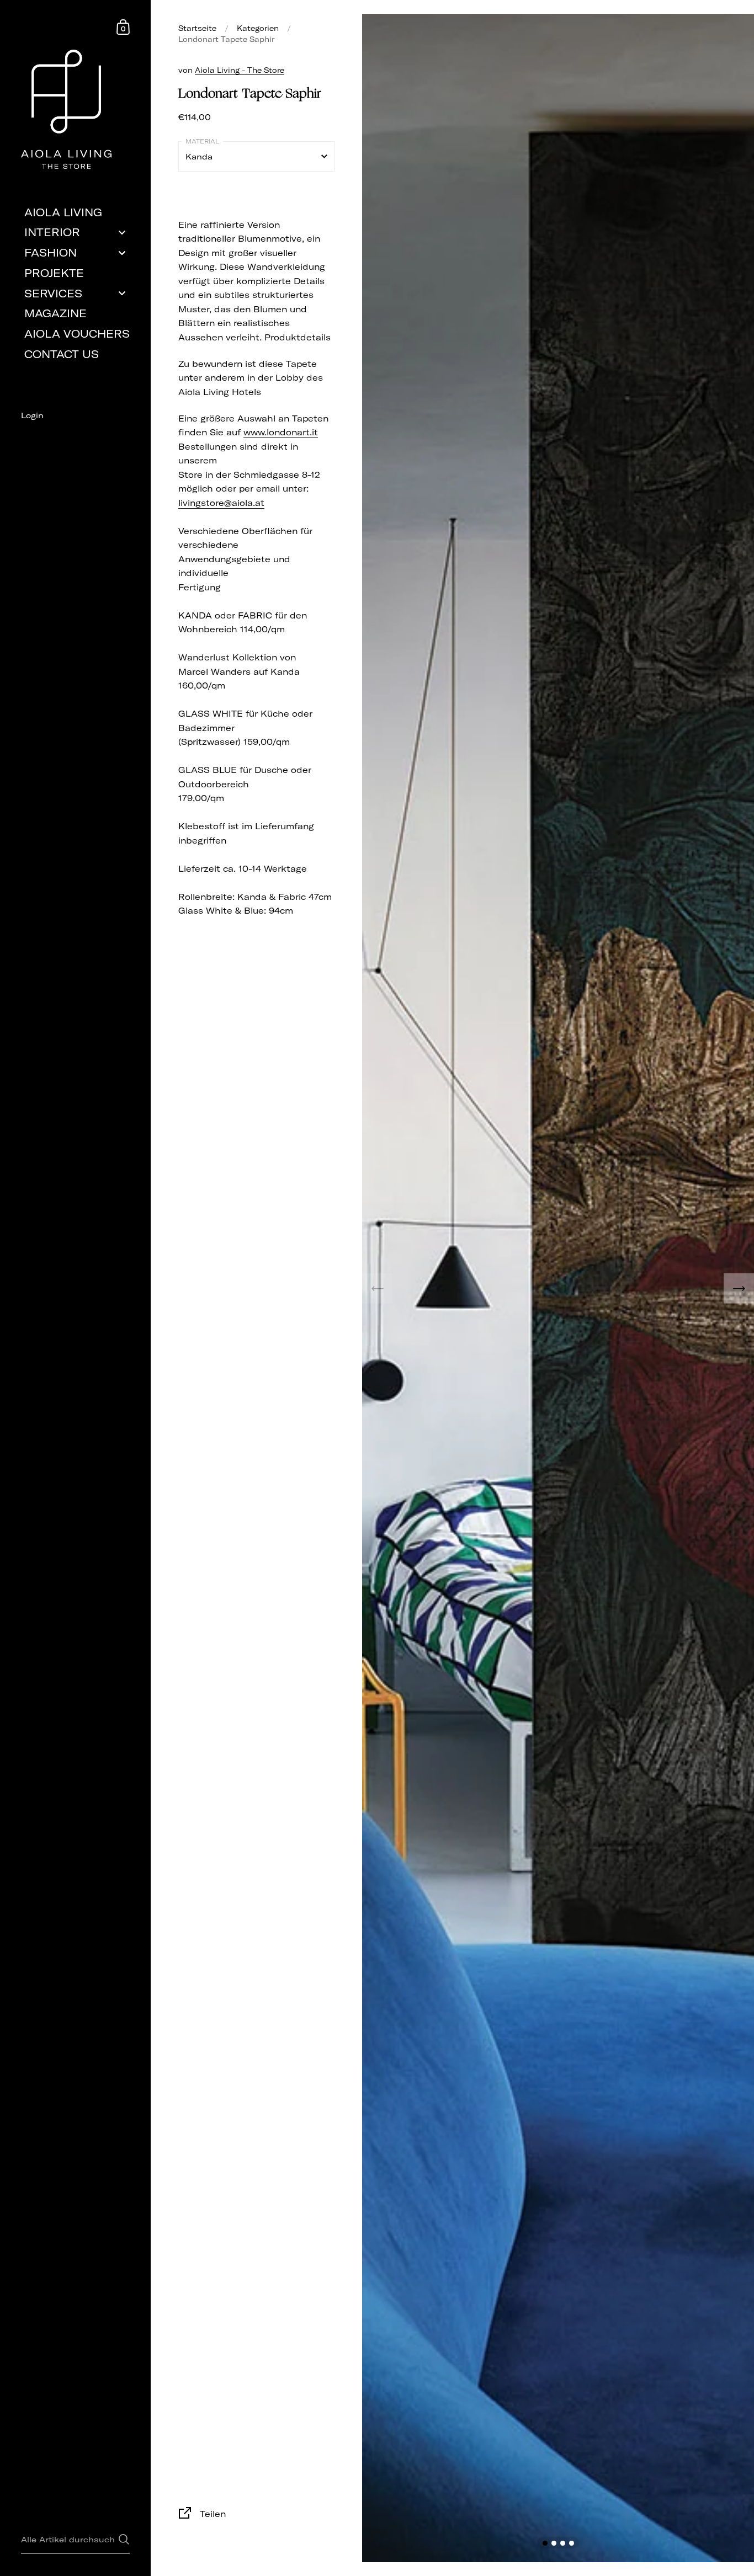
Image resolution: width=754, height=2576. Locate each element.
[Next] (739, 1288)
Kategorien (258, 28)
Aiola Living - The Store (240, 70)
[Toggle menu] (122, 233)
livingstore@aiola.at (221, 503)
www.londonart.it (281, 432)
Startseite (197, 28)
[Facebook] (75, 435)
